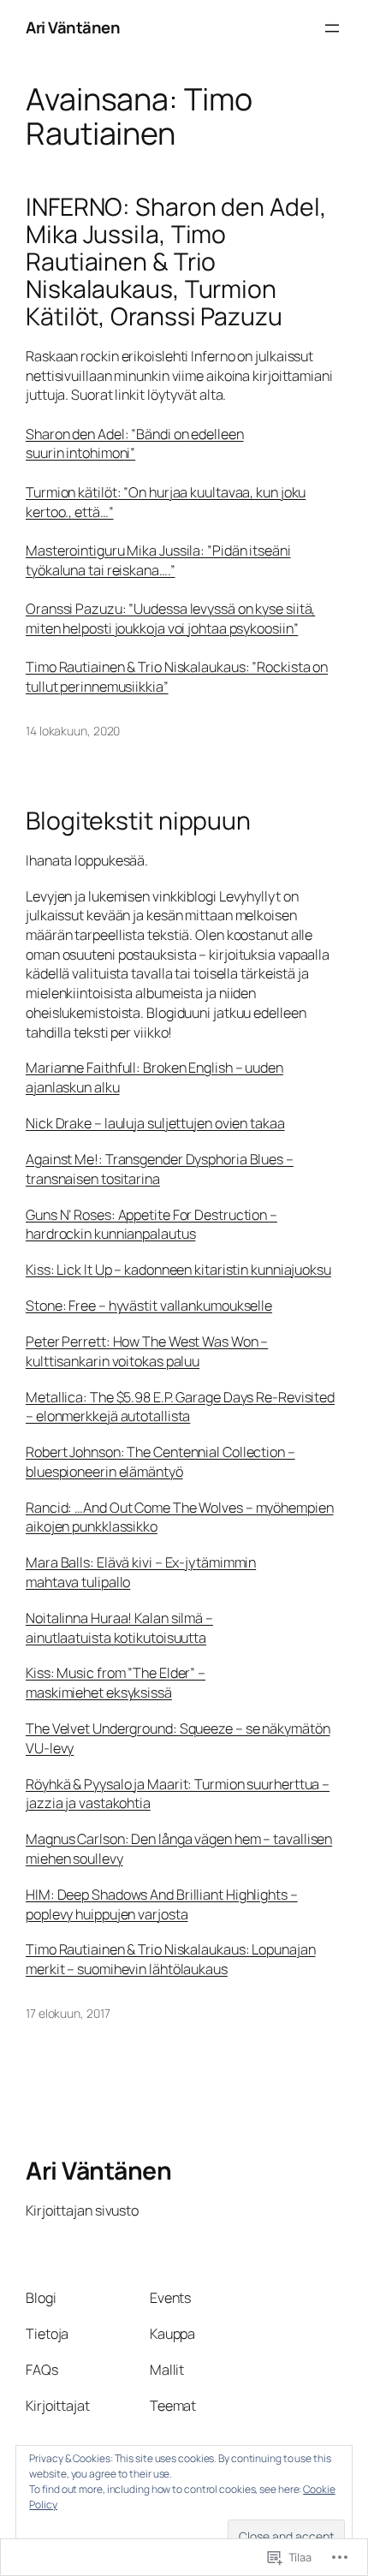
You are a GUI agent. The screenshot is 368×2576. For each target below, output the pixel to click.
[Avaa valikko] (332, 28)
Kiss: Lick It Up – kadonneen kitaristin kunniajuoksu (178, 1270)
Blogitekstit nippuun (138, 821)
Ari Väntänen (73, 27)
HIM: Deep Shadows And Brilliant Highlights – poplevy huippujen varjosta (162, 1904)
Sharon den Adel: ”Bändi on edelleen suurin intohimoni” (135, 444)
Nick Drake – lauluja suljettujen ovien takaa (155, 1123)
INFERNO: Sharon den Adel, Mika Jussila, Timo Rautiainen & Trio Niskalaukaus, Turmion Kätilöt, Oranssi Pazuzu (176, 262)
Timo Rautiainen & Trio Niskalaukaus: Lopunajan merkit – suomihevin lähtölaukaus (170, 1959)
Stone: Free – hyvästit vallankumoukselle (149, 1306)
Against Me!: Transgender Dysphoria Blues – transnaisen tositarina (160, 1169)
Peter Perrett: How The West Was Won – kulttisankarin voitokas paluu (147, 1351)
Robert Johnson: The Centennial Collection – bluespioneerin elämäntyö (160, 1462)
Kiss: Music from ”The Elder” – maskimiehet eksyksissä (116, 1683)
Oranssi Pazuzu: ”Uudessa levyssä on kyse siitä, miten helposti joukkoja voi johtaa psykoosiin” (170, 619)
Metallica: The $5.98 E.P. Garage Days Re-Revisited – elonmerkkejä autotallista (180, 1407)
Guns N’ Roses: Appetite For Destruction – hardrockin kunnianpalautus (151, 1225)
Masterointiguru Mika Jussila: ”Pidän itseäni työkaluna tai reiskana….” (158, 560)
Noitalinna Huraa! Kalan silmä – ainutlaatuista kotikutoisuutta (119, 1628)
